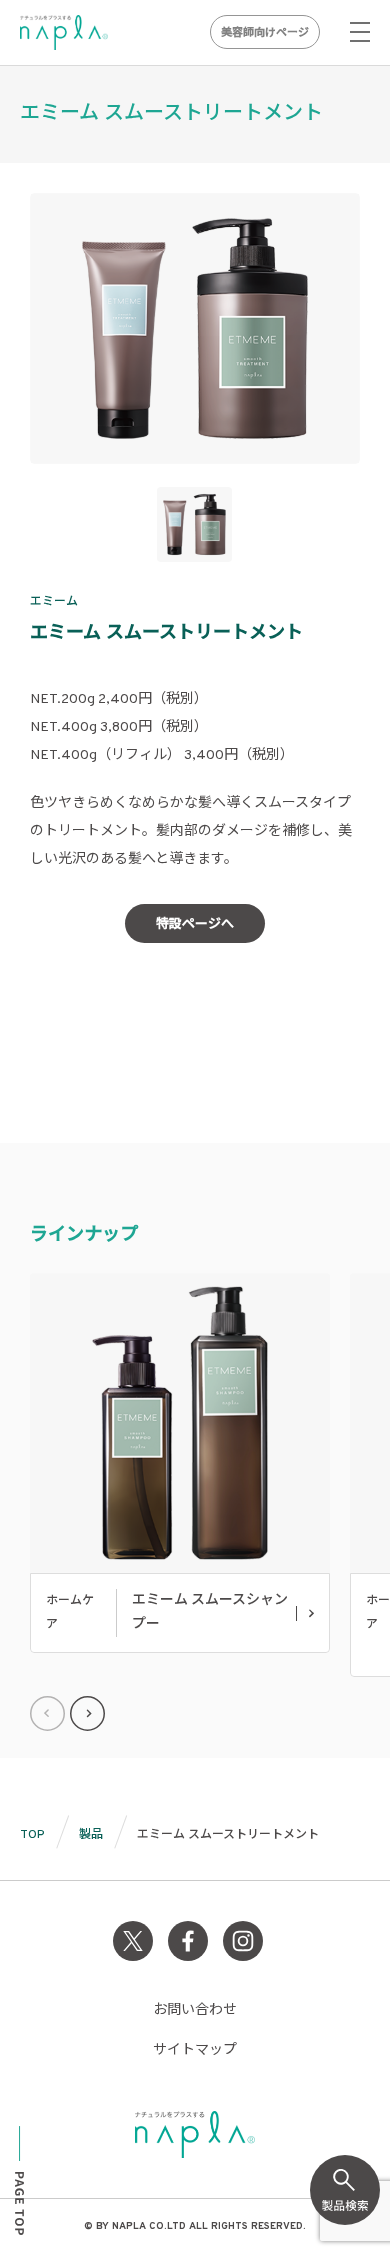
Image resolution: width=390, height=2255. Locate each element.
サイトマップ (195, 2050)
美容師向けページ (265, 33)
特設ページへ (195, 925)
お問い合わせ (195, 2010)
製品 (91, 1835)
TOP (32, 1835)
